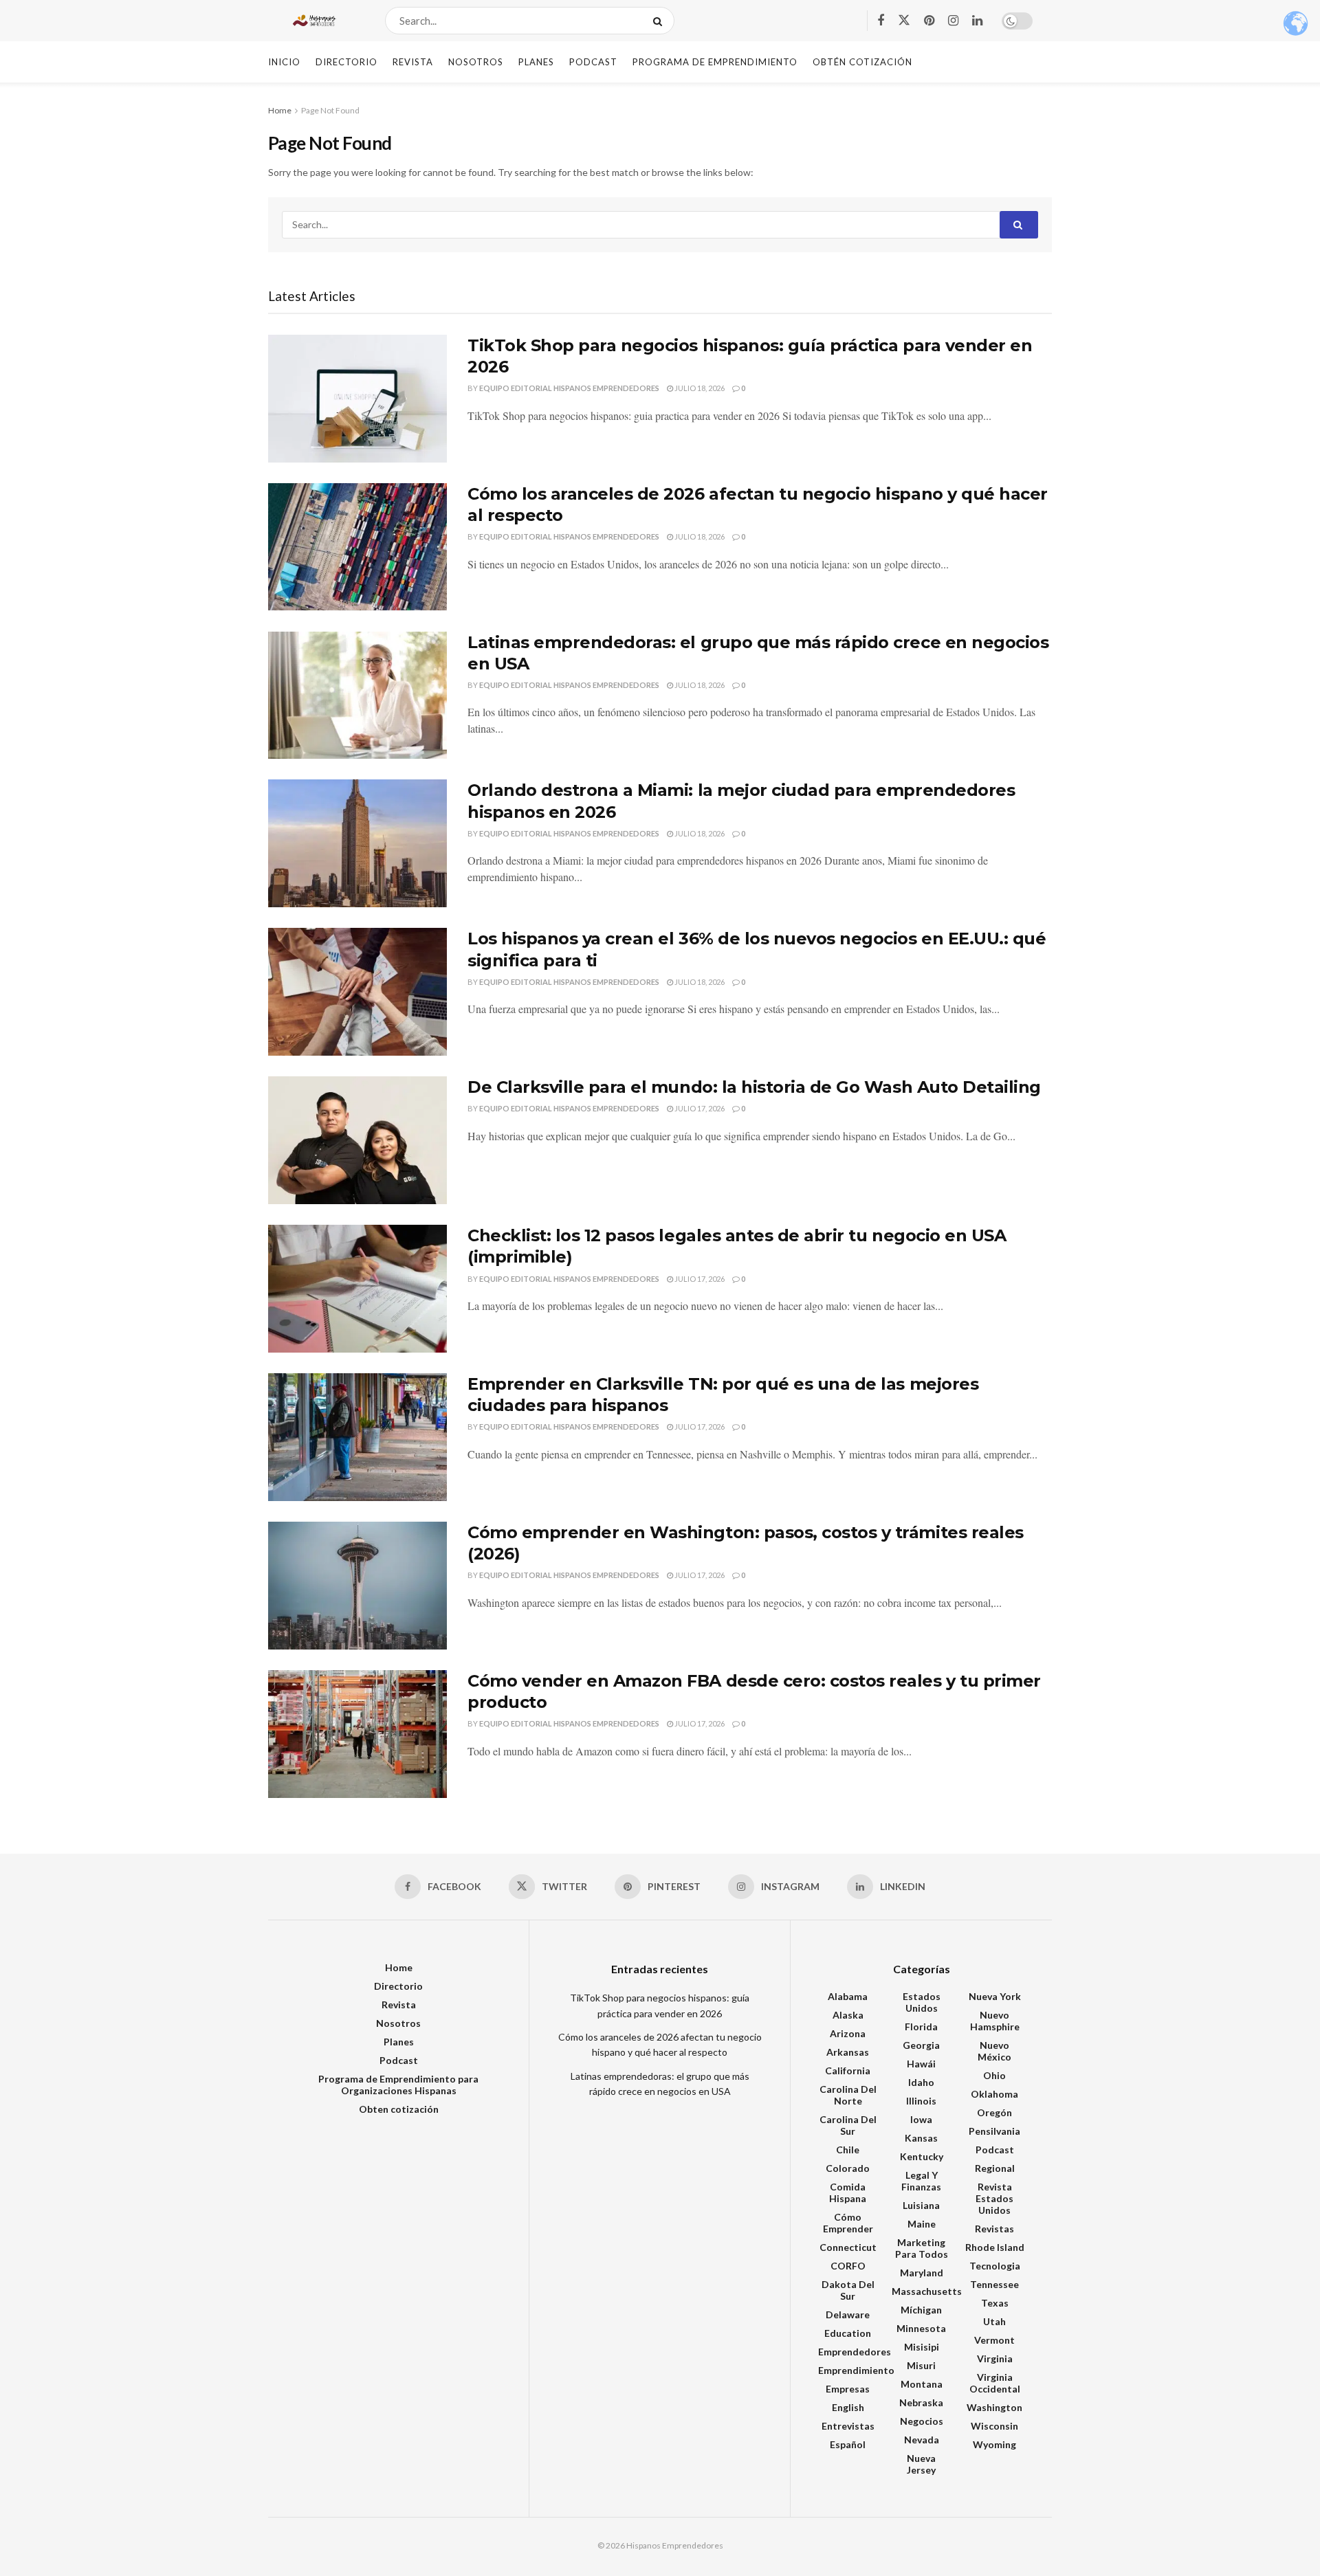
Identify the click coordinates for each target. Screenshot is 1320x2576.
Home (280, 110)
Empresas (848, 2389)
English (848, 2407)
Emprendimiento (856, 2370)
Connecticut (848, 2247)
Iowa (921, 2119)
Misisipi (922, 2347)
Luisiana (921, 2205)
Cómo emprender (848, 2223)
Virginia (995, 2358)
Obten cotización (399, 2109)
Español (848, 2444)
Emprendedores (855, 2352)
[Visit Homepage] (315, 21)
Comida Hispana (848, 2192)
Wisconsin (994, 2426)
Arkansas (848, 2052)
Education (848, 2333)
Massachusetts (927, 2291)
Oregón (994, 2112)
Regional (995, 2168)
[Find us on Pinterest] (929, 21)
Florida (921, 2027)
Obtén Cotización (862, 62)
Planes (536, 62)
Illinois (921, 2101)
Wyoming (994, 2444)
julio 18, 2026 (699, 388)
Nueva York (995, 1996)
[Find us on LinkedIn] (977, 21)
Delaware (848, 2314)
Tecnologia (995, 2266)
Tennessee (994, 2284)
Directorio (346, 62)
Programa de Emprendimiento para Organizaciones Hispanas (398, 2085)
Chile (848, 2150)
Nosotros (476, 62)
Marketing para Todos (922, 2248)
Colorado (848, 2168)
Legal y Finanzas (921, 2181)
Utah (994, 2321)
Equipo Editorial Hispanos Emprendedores (569, 388)
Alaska (848, 2015)
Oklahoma (994, 2094)
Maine (922, 2224)
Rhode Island (995, 2247)
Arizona (848, 2033)
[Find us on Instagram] (953, 21)
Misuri (921, 2365)
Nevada (922, 2440)
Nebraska (921, 2402)
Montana (922, 2384)
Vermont (994, 2340)
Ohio (994, 2075)
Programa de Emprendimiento (715, 62)
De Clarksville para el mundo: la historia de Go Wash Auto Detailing (754, 1087)
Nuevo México (994, 2051)
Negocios (922, 2421)
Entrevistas (848, 2426)
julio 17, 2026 (699, 1108)
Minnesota (921, 2328)
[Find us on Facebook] (881, 21)
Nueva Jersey (921, 2464)
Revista (413, 62)
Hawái (921, 2064)
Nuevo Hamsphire (995, 2021)
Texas (995, 2303)
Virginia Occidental (995, 2383)
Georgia (921, 2045)
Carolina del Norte (848, 2095)
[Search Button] (660, 21)
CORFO (848, 2266)
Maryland (922, 2273)
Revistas (994, 2229)
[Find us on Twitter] (904, 21)
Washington (994, 2407)
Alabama (848, 1996)
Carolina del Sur (848, 2125)
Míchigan (921, 2310)
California (848, 2070)
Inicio (284, 62)
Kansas (921, 2138)
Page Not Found (330, 110)
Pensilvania (994, 2131)
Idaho (921, 2082)
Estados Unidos (922, 2002)
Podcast (593, 62)
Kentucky (922, 2156)
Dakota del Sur (848, 2290)
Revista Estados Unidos (994, 2198)
